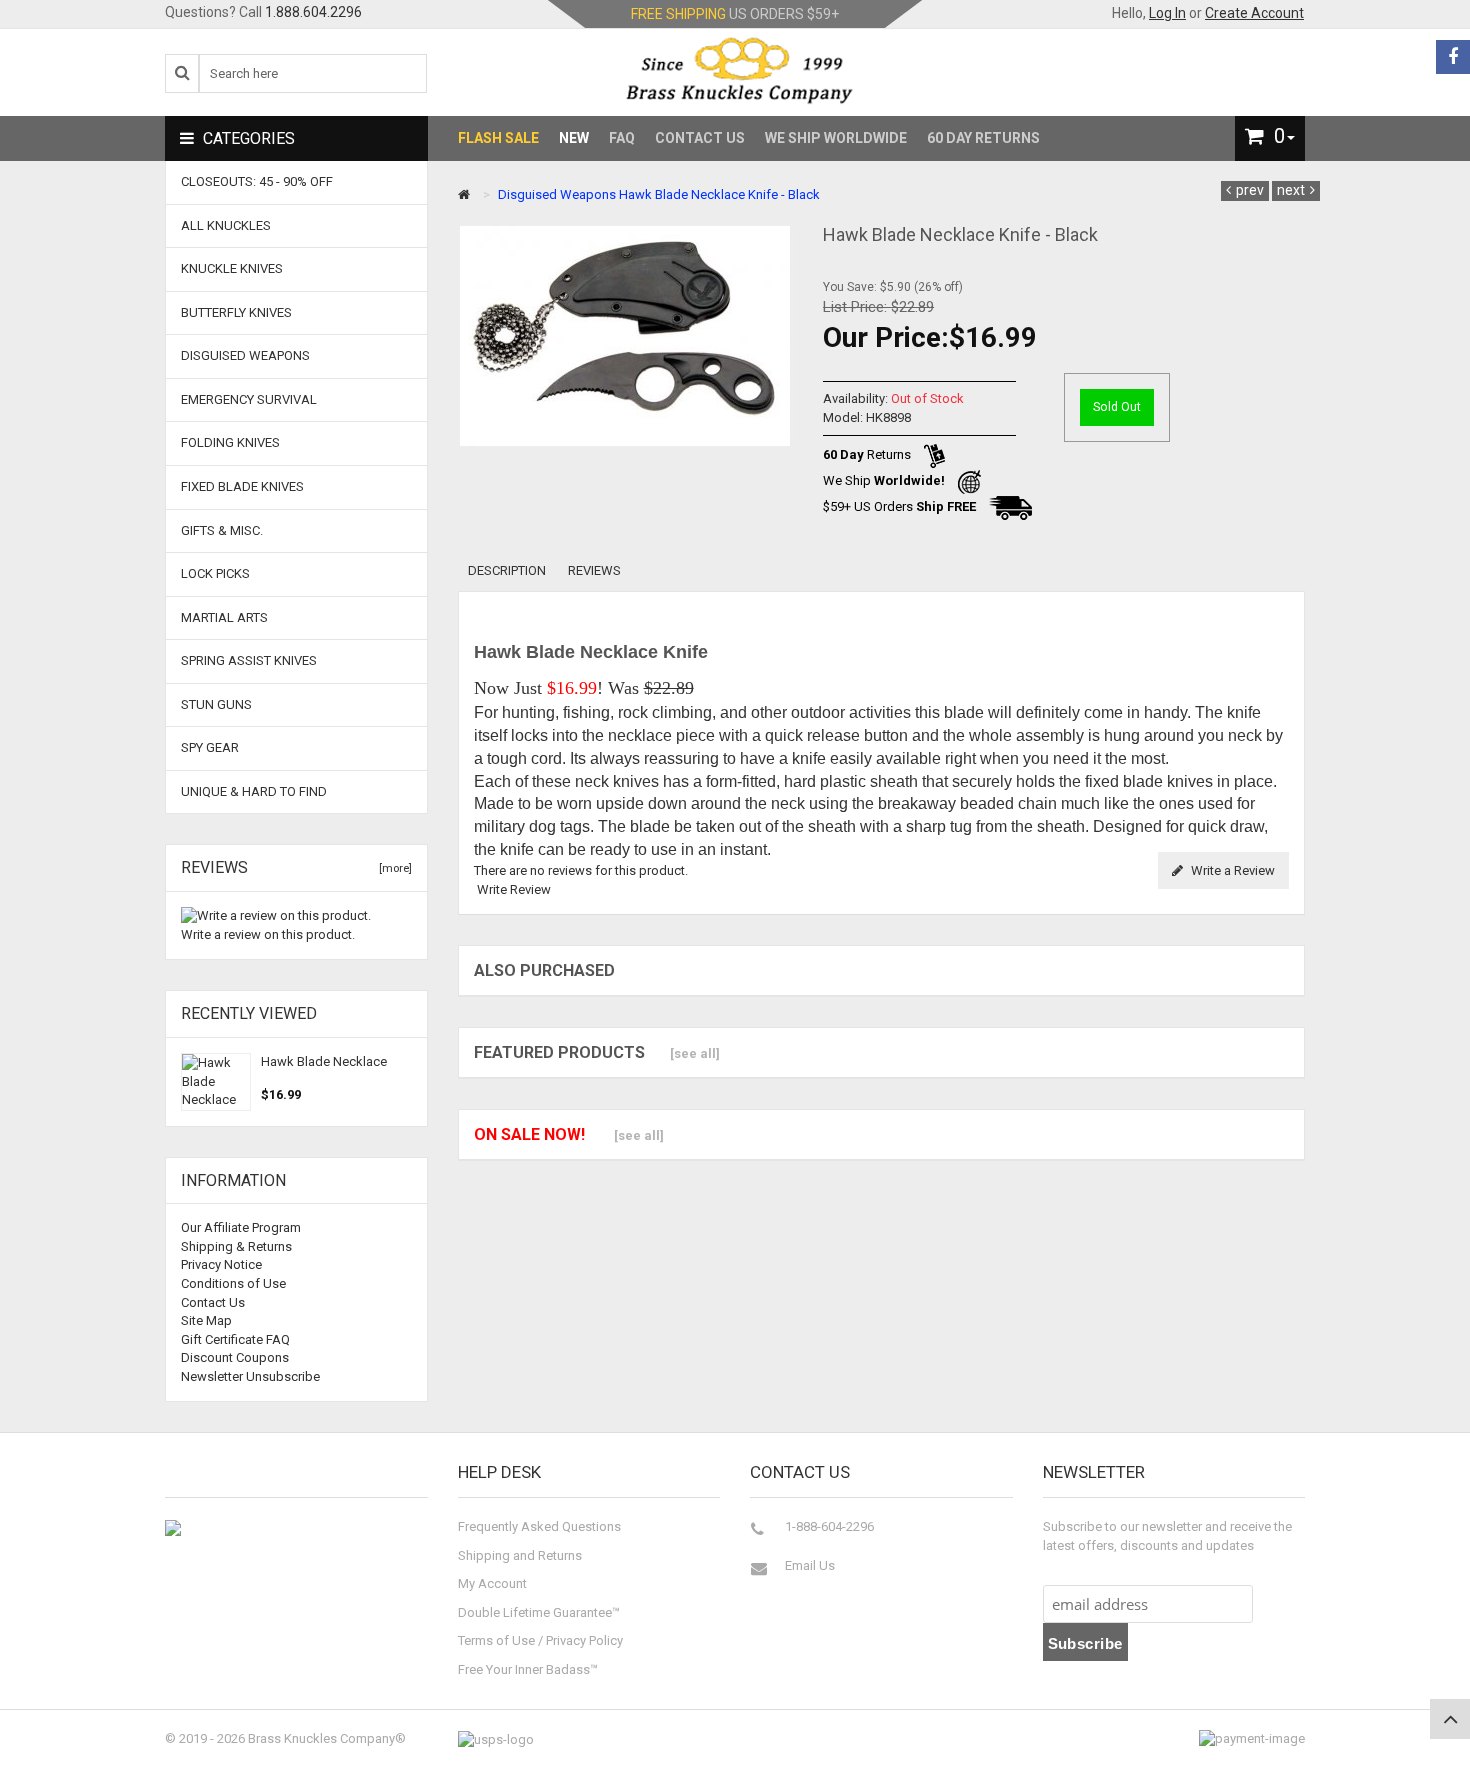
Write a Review (1231, 870)
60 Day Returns (983, 138)
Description (507, 570)
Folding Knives (230, 442)
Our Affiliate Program (241, 1227)
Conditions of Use (233, 1283)
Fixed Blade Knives (242, 486)
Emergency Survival (249, 399)
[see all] (695, 1053)
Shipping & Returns (236, 1246)
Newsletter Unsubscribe (250, 1376)
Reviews (594, 570)
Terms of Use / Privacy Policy (540, 1640)
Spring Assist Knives (249, 660)
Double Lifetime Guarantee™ (539, 1612)
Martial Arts (224, 617)
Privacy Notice (221, 1264)
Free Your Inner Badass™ (528, 1669)
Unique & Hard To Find (254, 791)
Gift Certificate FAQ (235, 1339)
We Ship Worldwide (836, 138)
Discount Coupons (235, 1357)
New (574, 138)
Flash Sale (498, 138)
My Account (492, 1583)
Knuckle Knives (232, 268)
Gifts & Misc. (222, 530)
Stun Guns (216, 704)
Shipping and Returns (520, 1555)
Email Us (810, 1565)
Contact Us (700, 138)
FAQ (622, 138)
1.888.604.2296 (313, 12)
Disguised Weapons (557, 194)
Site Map (206, 1320)
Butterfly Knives (236, 312)
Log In (1167, 13)
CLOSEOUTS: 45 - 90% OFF (257, 181)
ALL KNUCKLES (226, 225)
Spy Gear (210, 747)
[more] (392, 868)
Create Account (1254, 13)
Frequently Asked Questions (539, 1526)
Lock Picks (215, 573)
